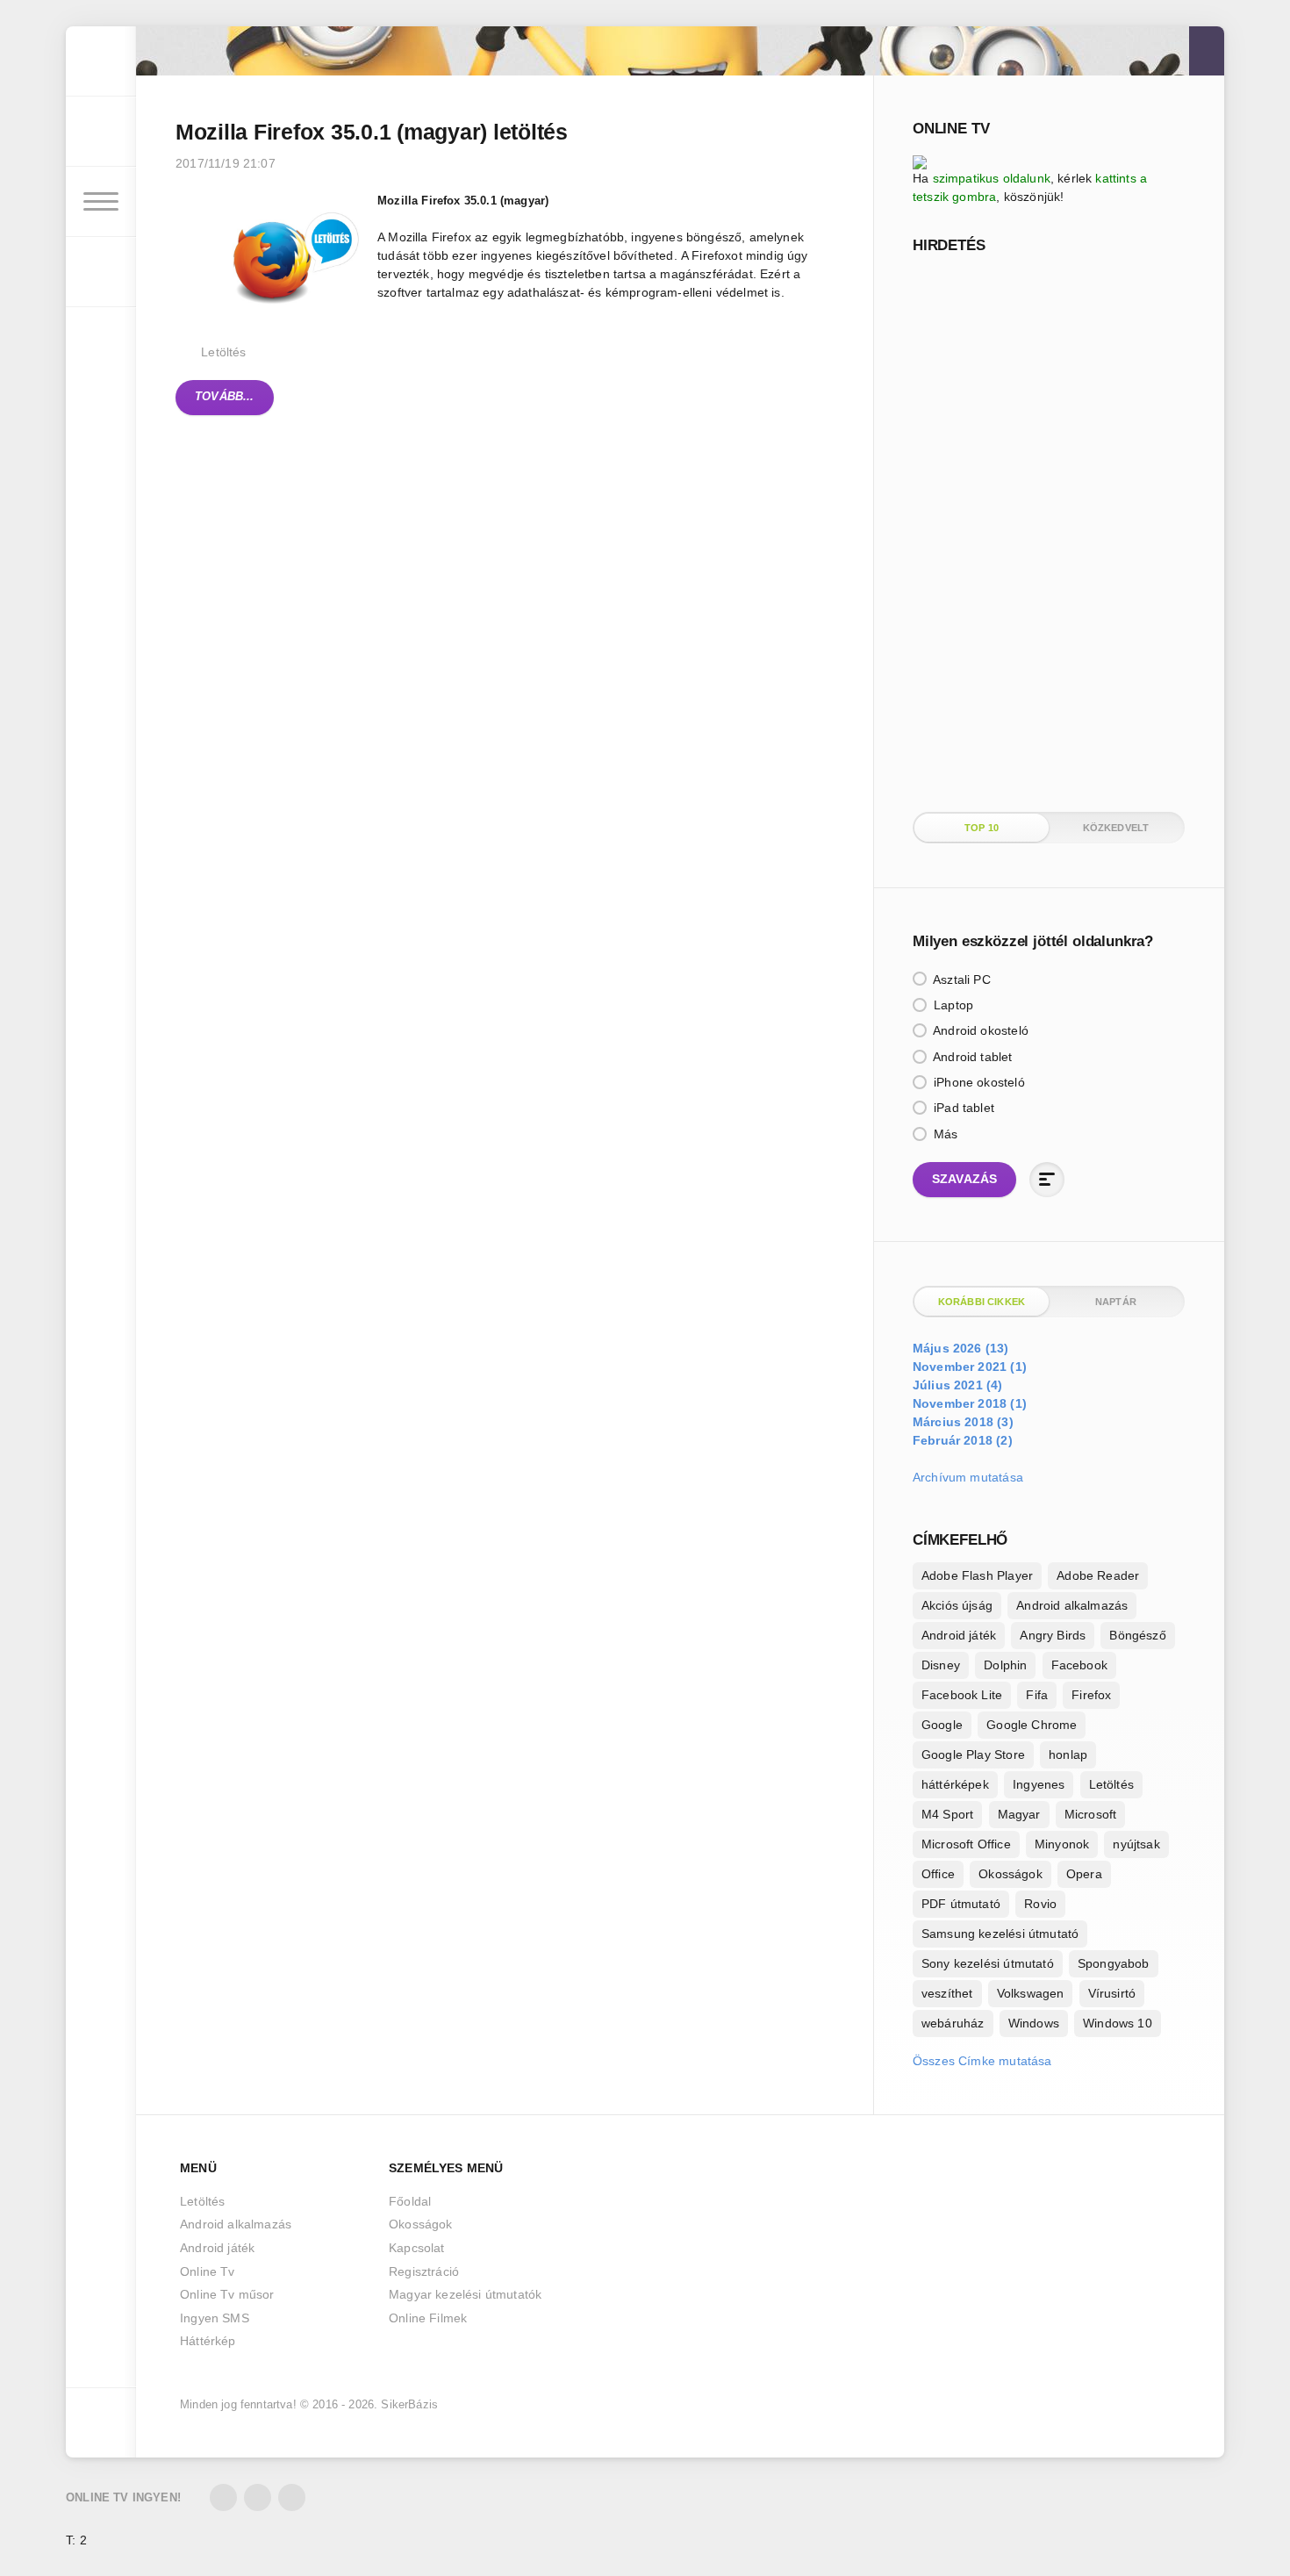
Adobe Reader (1098, 1575)
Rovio (1040, 1904)
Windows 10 (1118, 2023)
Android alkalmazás (1072, 1605)
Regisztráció (424, 2271)
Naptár (1116, 1302)
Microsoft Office (966, 1844)
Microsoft (1091, 1814)
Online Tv (208, 2271)
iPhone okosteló (978, 1082)
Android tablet (971, 1057)
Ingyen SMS (215, 2318)
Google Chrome (1032, 1725)
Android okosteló (979, 1030)
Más (944, 1134)
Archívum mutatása (968, 1477)
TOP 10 (982, 828)
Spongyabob (1114, 1963)
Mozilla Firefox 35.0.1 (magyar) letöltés (372, 132)
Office (938, 1874)
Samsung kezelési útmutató (1000, 1934)
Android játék (959, 1635)
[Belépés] (101, 132)
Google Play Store (973, 1754)
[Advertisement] (1044, 531)
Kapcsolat (417, 2248)
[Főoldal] (101, 61)
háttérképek (955, 1784)
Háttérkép (208, 2341)
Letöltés (223, 352)
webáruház (953, 2023)
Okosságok (1010, 1874)
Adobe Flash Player (977, 1575)
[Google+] (292, 2497)
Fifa (1037, 1695)
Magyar (1019, 1814)
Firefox (1091, 1695)
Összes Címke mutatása (982, 2061)
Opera (1084, 1874)
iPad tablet (962, 1108)
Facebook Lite (962, 1695)
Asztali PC (960, 979)
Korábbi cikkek (982, 1302)
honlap (1068, 1754)
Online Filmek (428, 2318)
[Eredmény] (1047, 1180)
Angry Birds (1053, 1635)
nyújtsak (1136, 1844)
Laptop (952, 1005)
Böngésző (1137, 1635)
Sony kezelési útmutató (988, 1963)
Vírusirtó (1112, 1993)
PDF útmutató (961, 1904)
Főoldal (410, 2201)
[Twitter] (223, 2497)
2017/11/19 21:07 (226, 163)
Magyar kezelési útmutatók (465, 2294)
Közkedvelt (1116, 828)
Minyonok (1062, 1844)
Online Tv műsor (227, 2294)
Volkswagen (1031, 1993)
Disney (941, 1665)
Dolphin (1005, 1665)
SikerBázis (409, 2405)
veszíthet (947, 1993)
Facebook (1079, 1665)
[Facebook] (258, 2497)
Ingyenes (1039, 1784)
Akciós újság (957, 1605)
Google (942, 1725)
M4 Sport (947, 1814)
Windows (1034, 2023)
